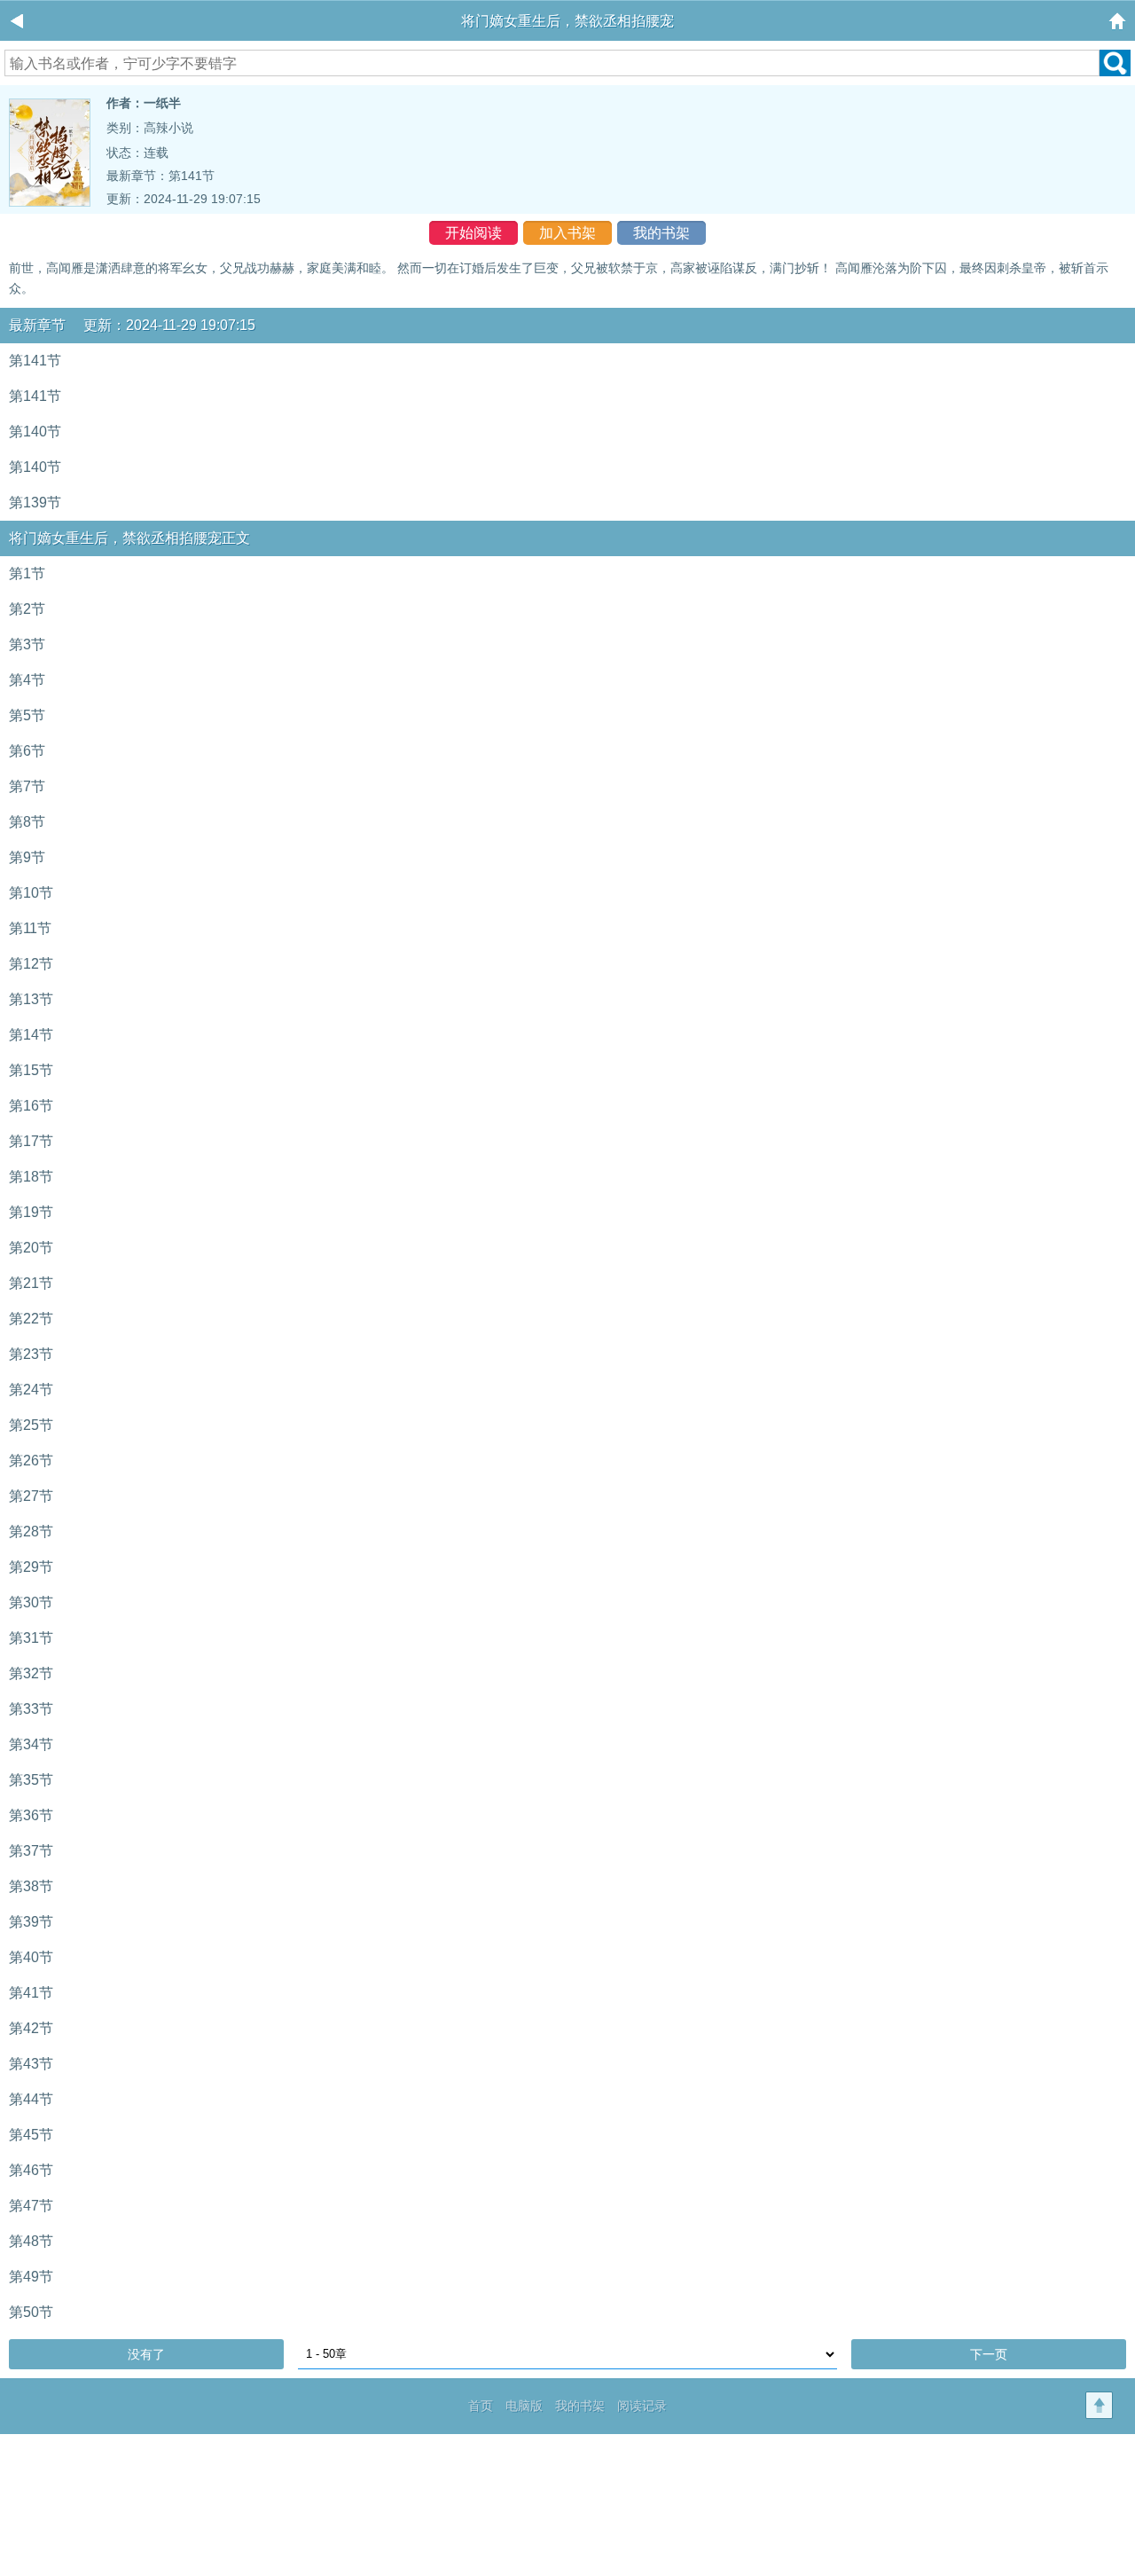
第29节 (31, 1567)
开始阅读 (474, 233)
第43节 (31, 2064)
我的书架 (661, 233)
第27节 (31, 1496)
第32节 (31, 1673)
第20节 (31, 1248)
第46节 (31, 2170)
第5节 (27, 715)
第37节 (31, 1851)
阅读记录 (642, 2406)
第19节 (31, 1212)
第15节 (31, 1070)
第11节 (30, 928)
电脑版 (524, 2406)
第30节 (31, 1602)
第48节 (31, 2241)
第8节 (27, 822)
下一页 (989, 2354)
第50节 (31, 2312)
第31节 (31, 1638)
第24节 (31, 1390)
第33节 (31, 1709)
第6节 (27, 751)
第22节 (31, 1319)
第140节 (35, 432)
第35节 (31, 1780)
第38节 (31, 1886)
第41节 (31, 1993)
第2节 (27, 609)
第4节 (27, 680)
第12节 (31, 964)
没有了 (146, 2354)
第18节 (31, 1177)
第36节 (31, 1815)
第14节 (31, 1035)
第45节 (31, 2135)
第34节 (31, 1744)
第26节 (31, 1461)
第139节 (35, 503)
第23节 (31, 1354)
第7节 (27, 786)
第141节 (192, 176)
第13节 (31, 999)
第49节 (31, 2277)
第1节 (27, 573)
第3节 (27, 644)
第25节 (31, 1425)
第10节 (31, 893)
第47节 (31, 2206)
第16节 (31, 1106)
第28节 (31, 1531)
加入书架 (567, 233)
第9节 (27, 857)
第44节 (31, 2099)
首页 (481, 2406)
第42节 (31, 2028)
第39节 (31, 1922)
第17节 (31, 1141)
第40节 (31, 1957)
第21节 (31, 1283)
